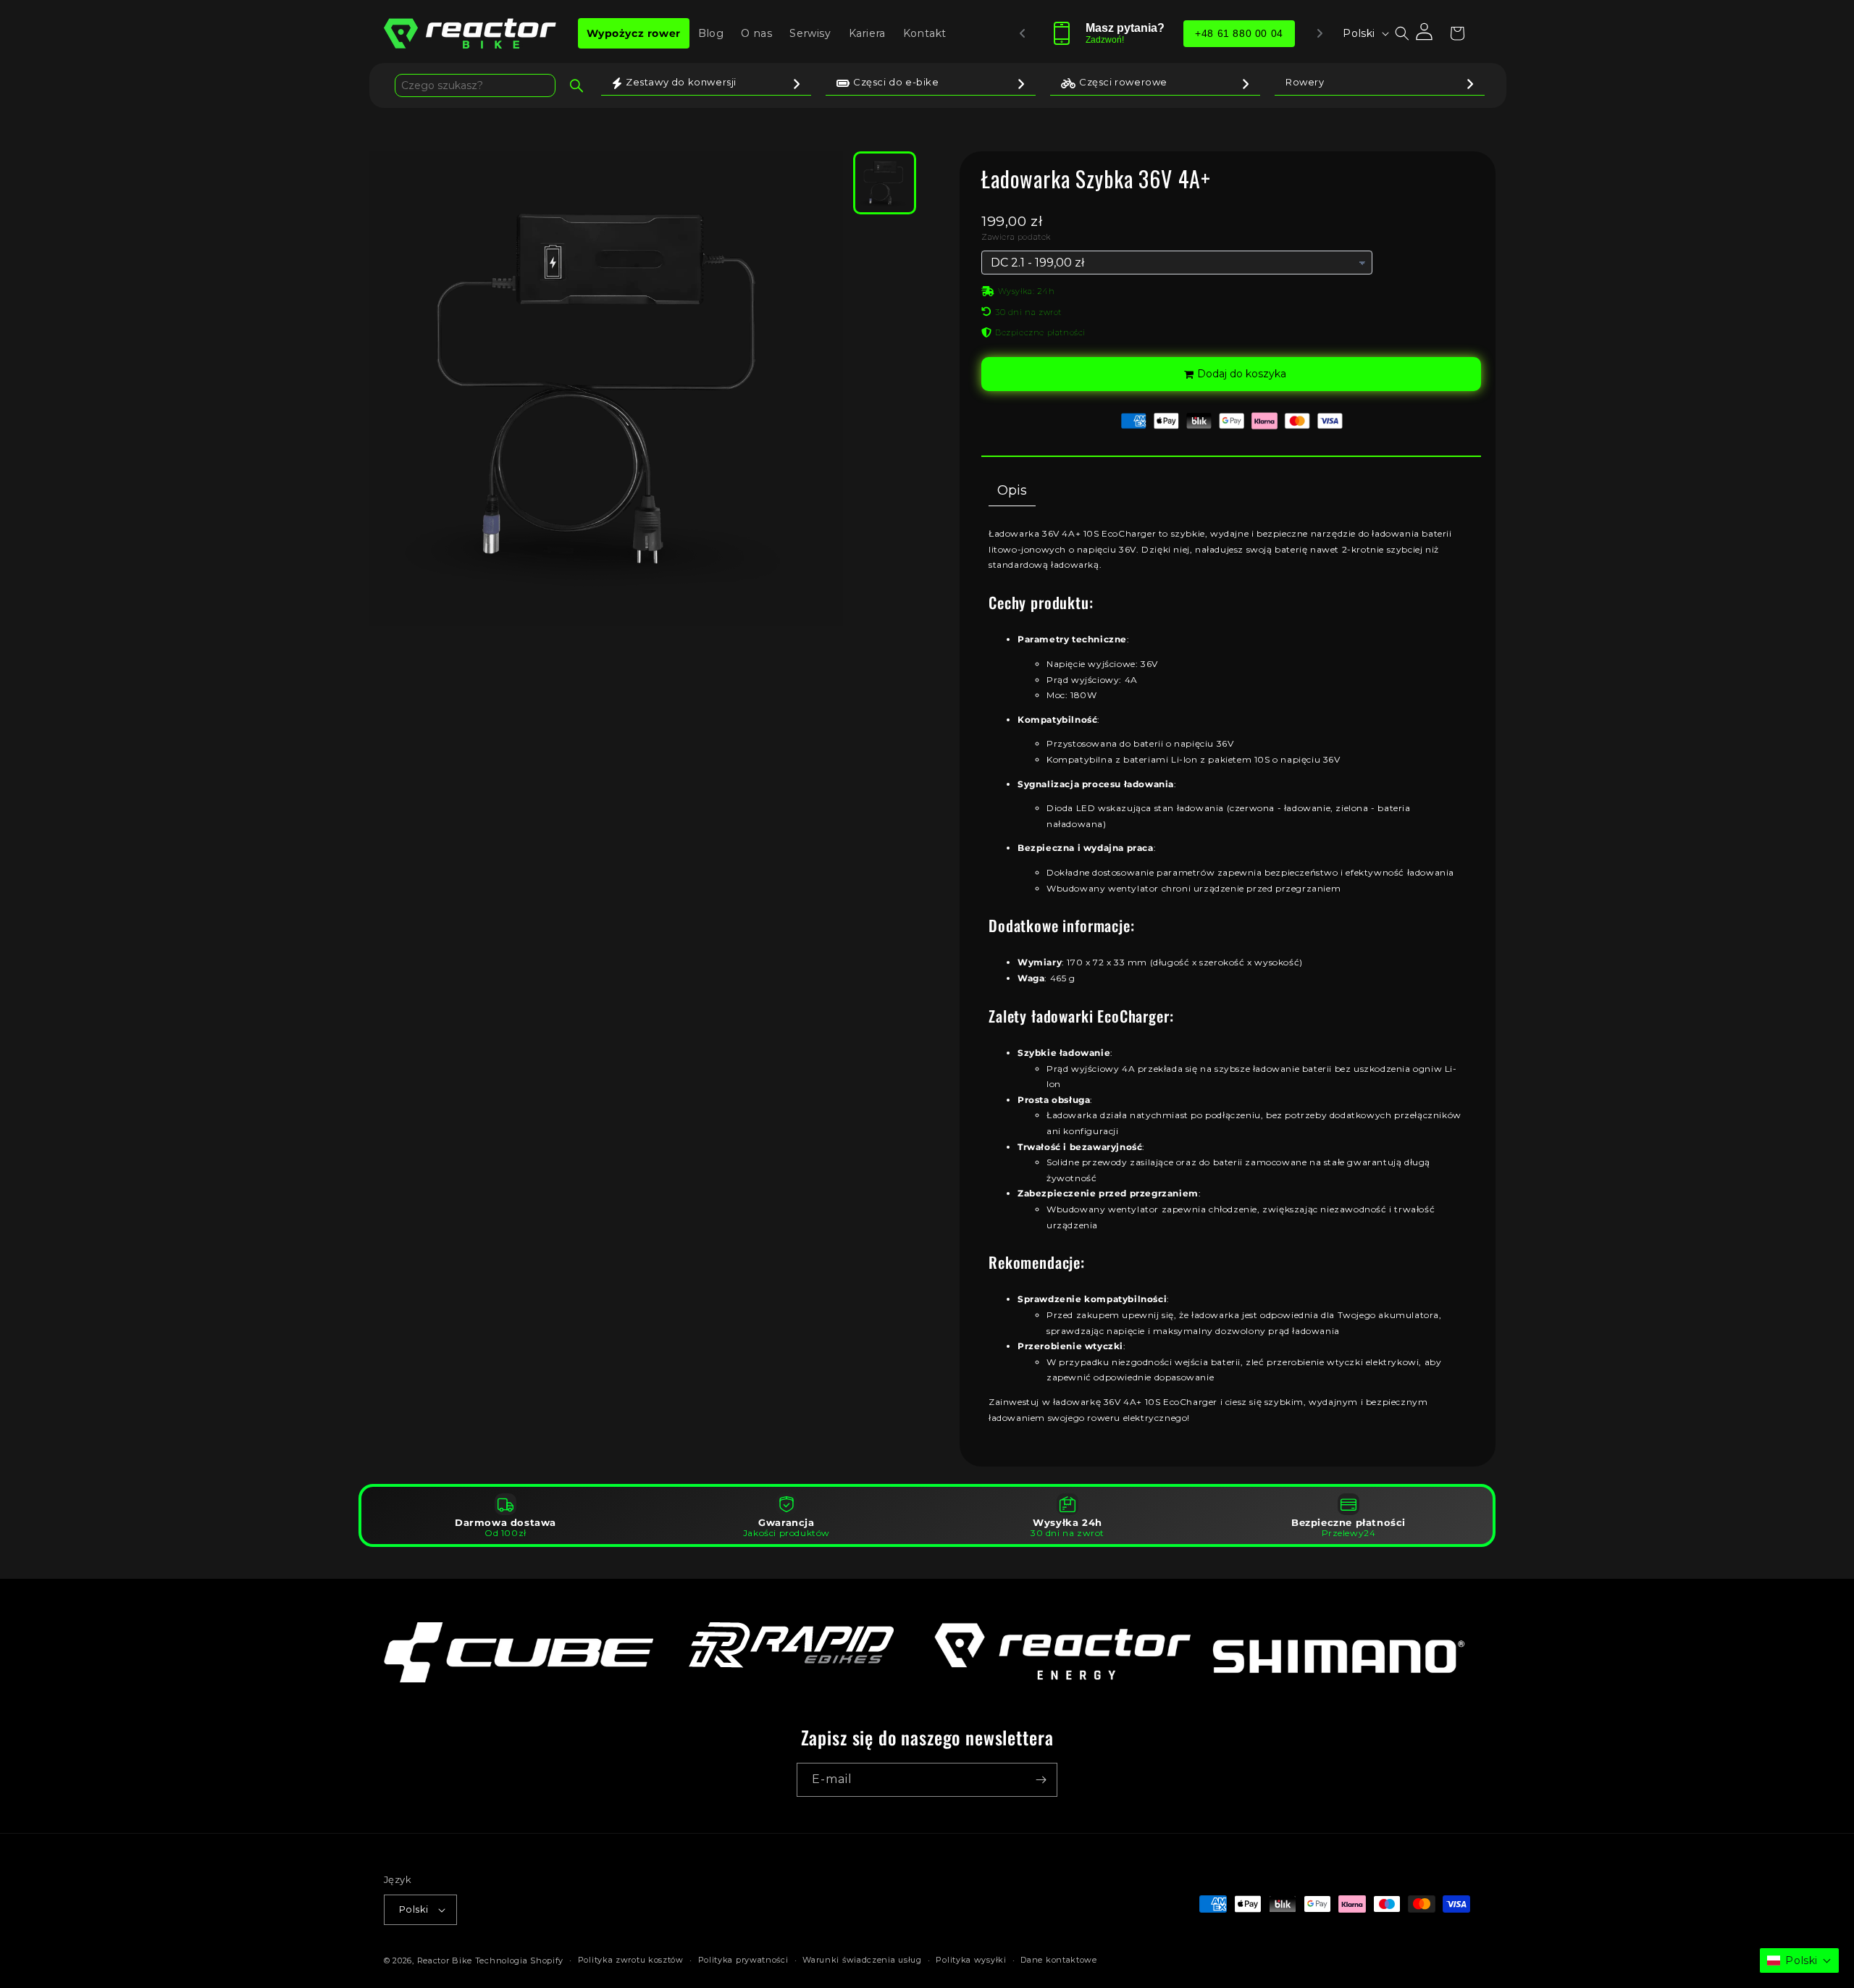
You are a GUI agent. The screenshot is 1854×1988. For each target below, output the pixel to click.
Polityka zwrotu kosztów (631, 1960)
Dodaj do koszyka (1242, 374)
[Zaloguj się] (1425, 33)
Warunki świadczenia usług (862, 1960)
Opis (1012, 490)
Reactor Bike (445, 1960)
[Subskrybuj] (1041, 1780)
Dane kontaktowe (1059, 1960)
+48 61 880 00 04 (1240, 33)
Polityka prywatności (743, 1960)
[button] (1402, 33)
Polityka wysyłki (971, 1960)
